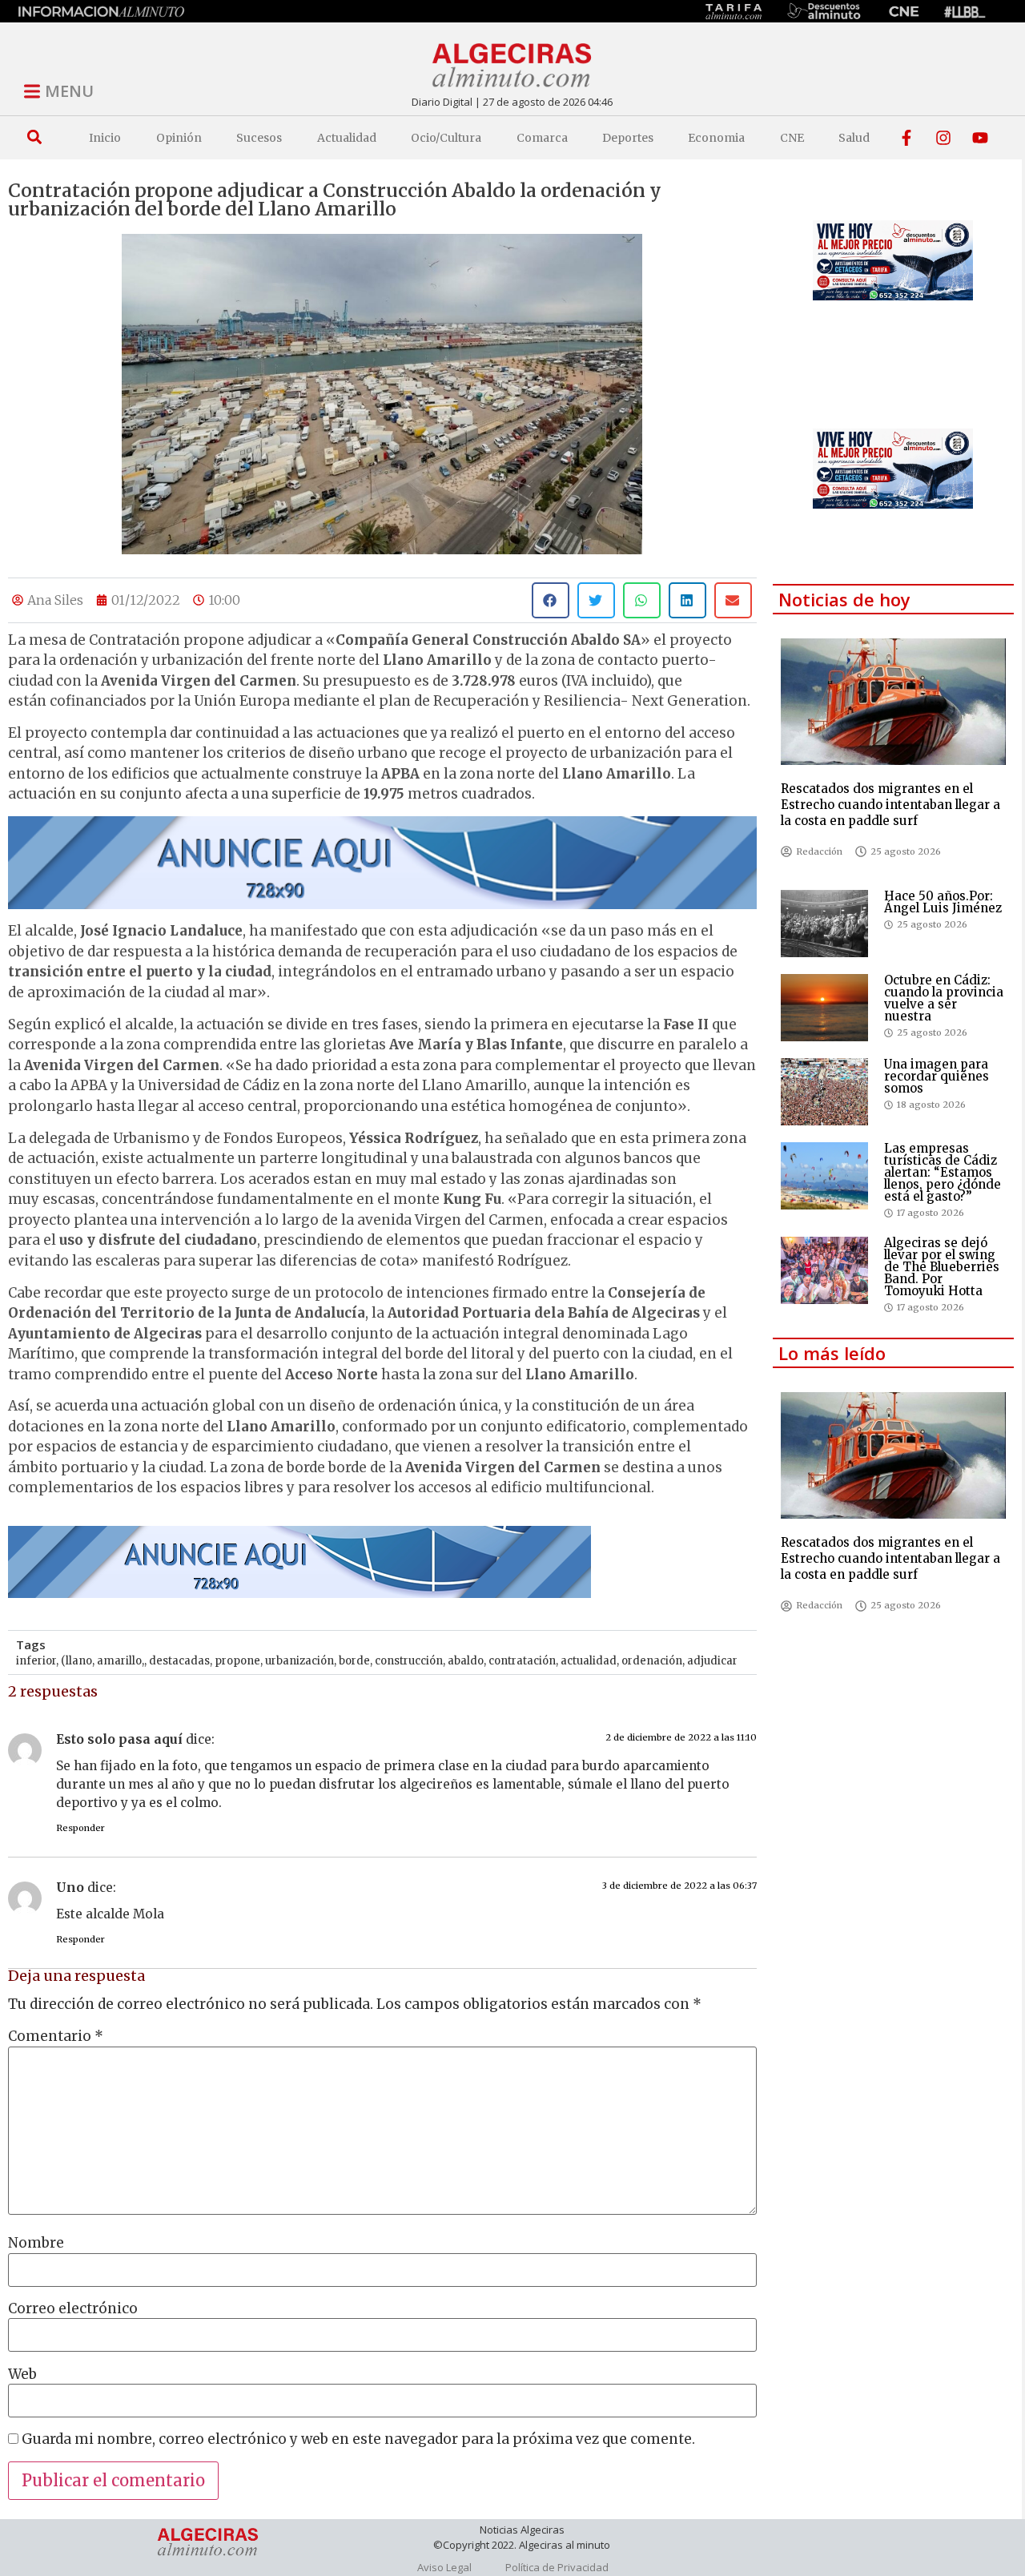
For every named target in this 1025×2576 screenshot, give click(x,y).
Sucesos (259, 138)
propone (237, 1661)
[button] (34, 137)
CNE (792, 138)
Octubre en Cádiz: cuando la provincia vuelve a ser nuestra (944, 998)
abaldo (466, 1661)
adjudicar (712, 1661)
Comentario (56, 2037)
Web (22, 2375)
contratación (522, 1661)
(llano (76, 1661)
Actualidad (347, 138)
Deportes (628, 138)
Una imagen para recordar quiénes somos (937, 1076)
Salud (854, 138)
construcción (409, 1661)
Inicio (105, 138)
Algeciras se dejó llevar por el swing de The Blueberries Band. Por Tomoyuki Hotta (942, 1267)
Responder (80, 1828)
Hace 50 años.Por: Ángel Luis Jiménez (943, 902)
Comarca (542, 138)
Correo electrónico (73, 2309)
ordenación (652, 1661)
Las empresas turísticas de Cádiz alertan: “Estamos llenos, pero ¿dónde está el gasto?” (943, 1172)
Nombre (36, 2243)
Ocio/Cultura (446, 138)
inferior (36, 1661)
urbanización (299, 1661)
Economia (716, 138)
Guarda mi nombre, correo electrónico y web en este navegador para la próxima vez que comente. (358, 2439)
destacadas (179, 1661)
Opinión (179, 138)
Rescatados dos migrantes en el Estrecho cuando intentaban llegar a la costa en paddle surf (890, 805)
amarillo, (121, 1661)
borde (354, 1661)
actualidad (589, 1661)
